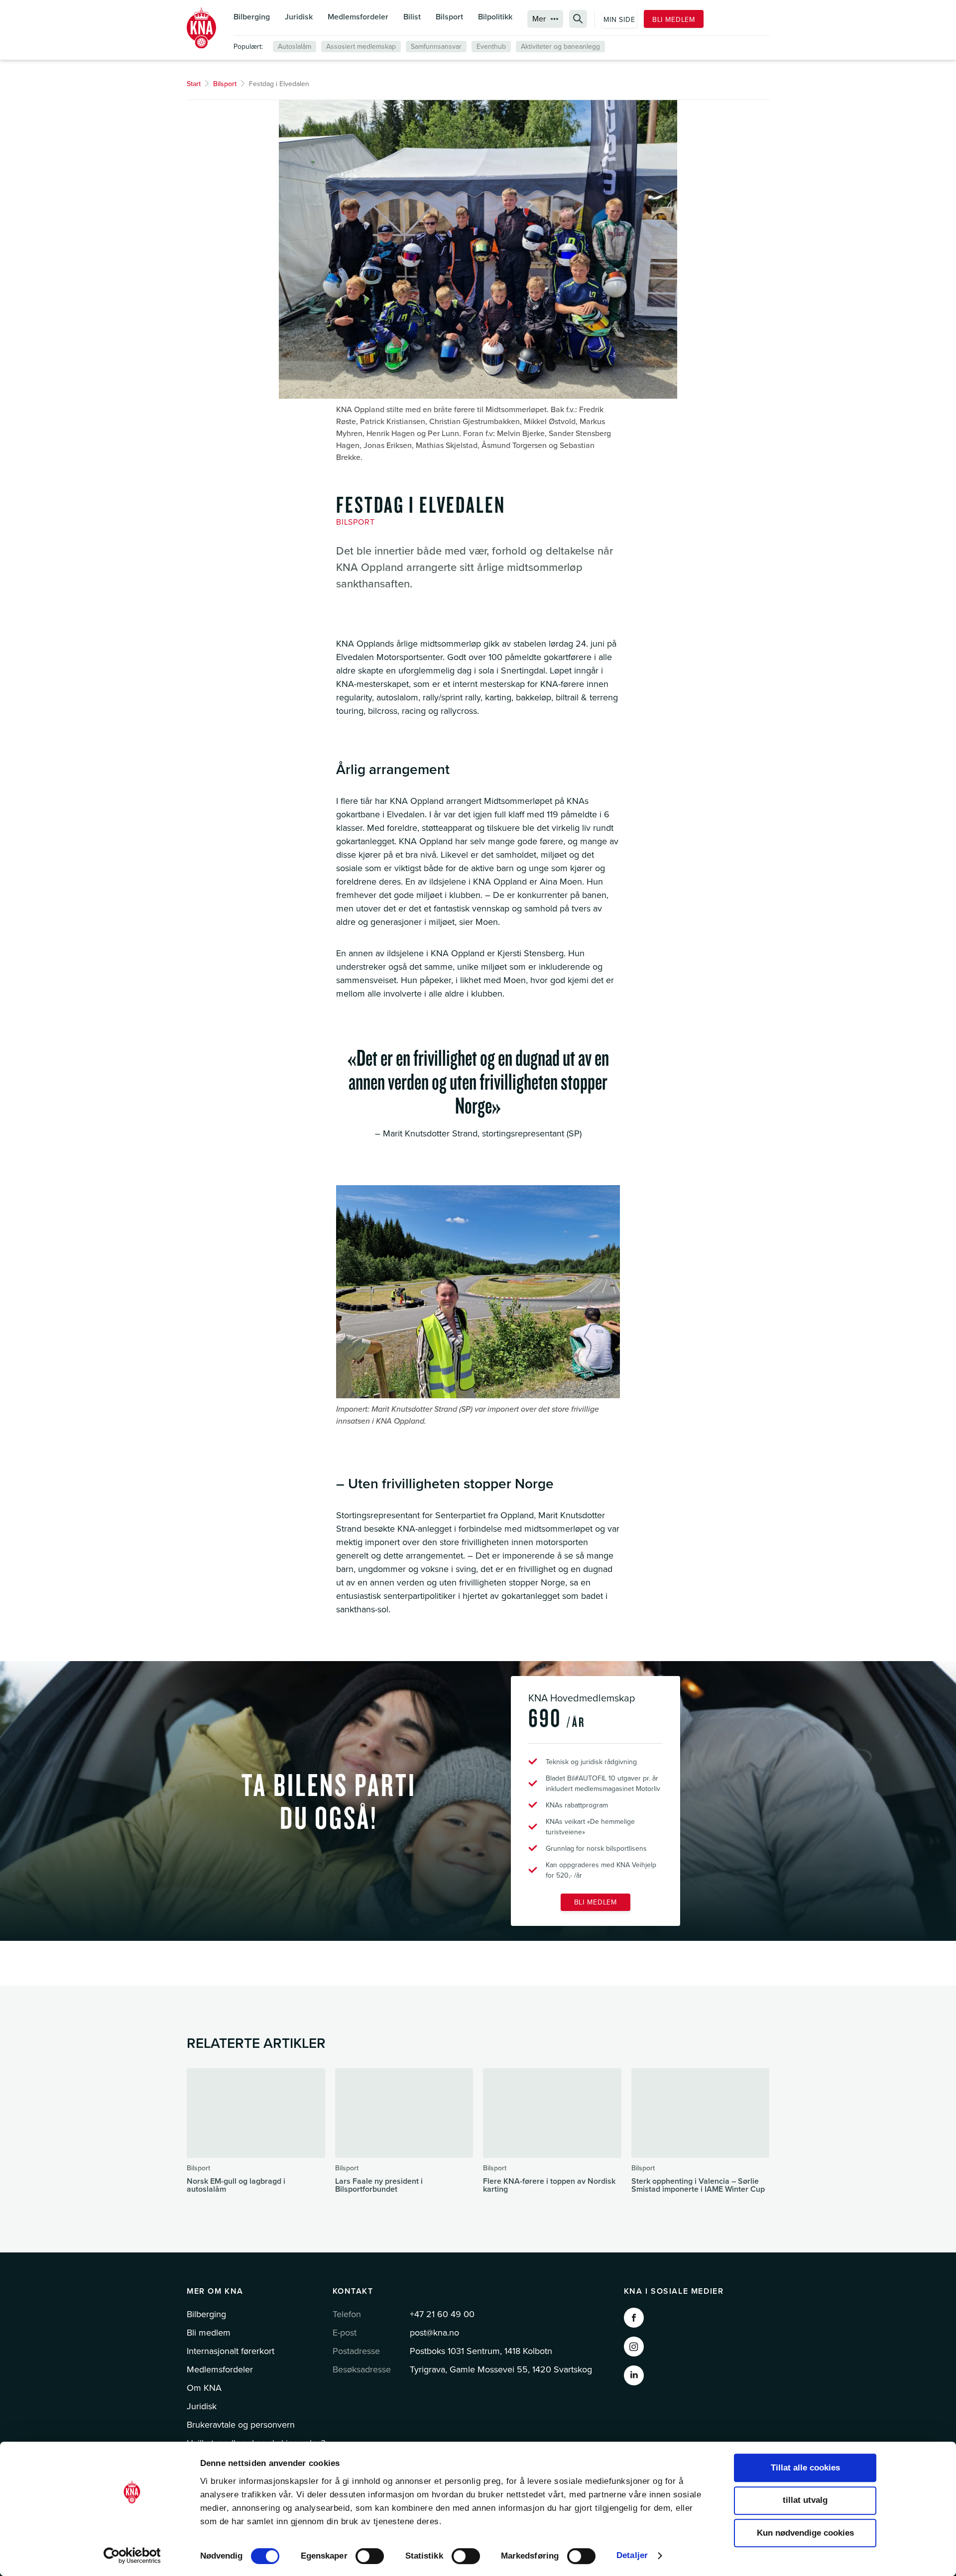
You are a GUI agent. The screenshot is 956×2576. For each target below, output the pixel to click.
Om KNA (204, 2388)
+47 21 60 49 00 (442, 2314)
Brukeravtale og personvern (241, 2425)
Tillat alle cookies (805, 2468)
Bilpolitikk (495, 17)
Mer (539, 19)
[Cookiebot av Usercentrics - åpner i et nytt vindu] (132, 2556)
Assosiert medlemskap (361, 47)
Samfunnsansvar (436, 47)
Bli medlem (674, 20)
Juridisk (299, 17)
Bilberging (252, 17)
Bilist (412, 17)
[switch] (370, 2556)
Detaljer (632, 2555)
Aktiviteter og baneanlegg (560, 47)
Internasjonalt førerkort (231, 2351)
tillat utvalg (805, 2501)
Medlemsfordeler (358, 17)
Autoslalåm (295, 47)
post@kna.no (434, 2333)
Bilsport (449, 17)
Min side (619, 20)
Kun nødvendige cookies (805, 2533)
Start (194, 84)
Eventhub (491, 47)
